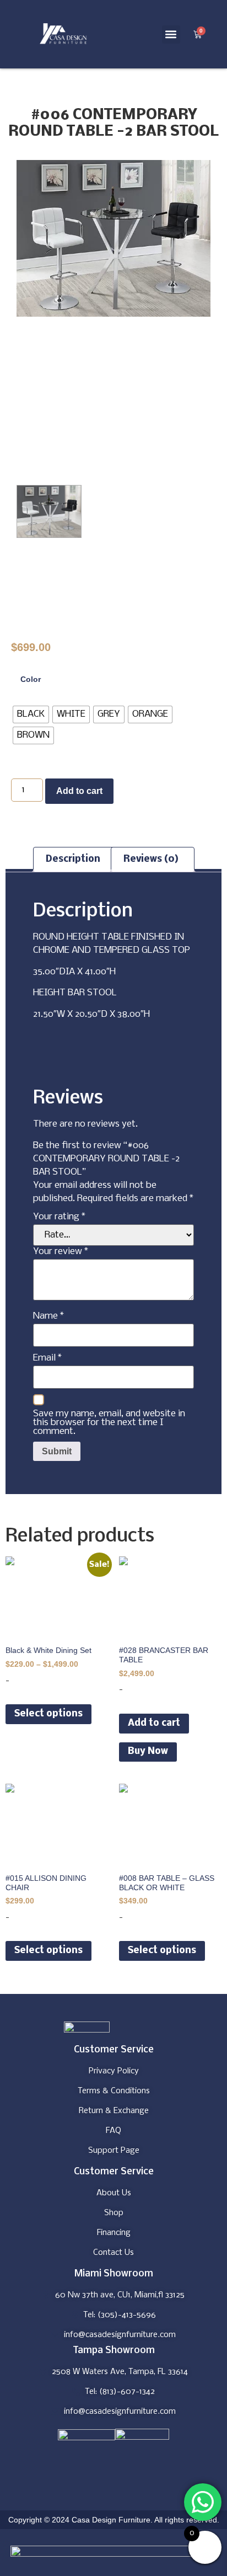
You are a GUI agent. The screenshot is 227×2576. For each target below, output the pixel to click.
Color (31, 679)
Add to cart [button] (154, 1723)
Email (47, 1358)
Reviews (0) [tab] (151, 859)
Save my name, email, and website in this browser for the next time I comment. (109, 1423)
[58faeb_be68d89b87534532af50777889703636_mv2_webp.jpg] (113, 238)
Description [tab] (73, 859)
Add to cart (79, 791)
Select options (48, 1714)
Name (48, 1316)
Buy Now (148, 1751)
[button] (171, 34)
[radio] (31, 714)
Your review (61, 1252)
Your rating (59, 1217)
